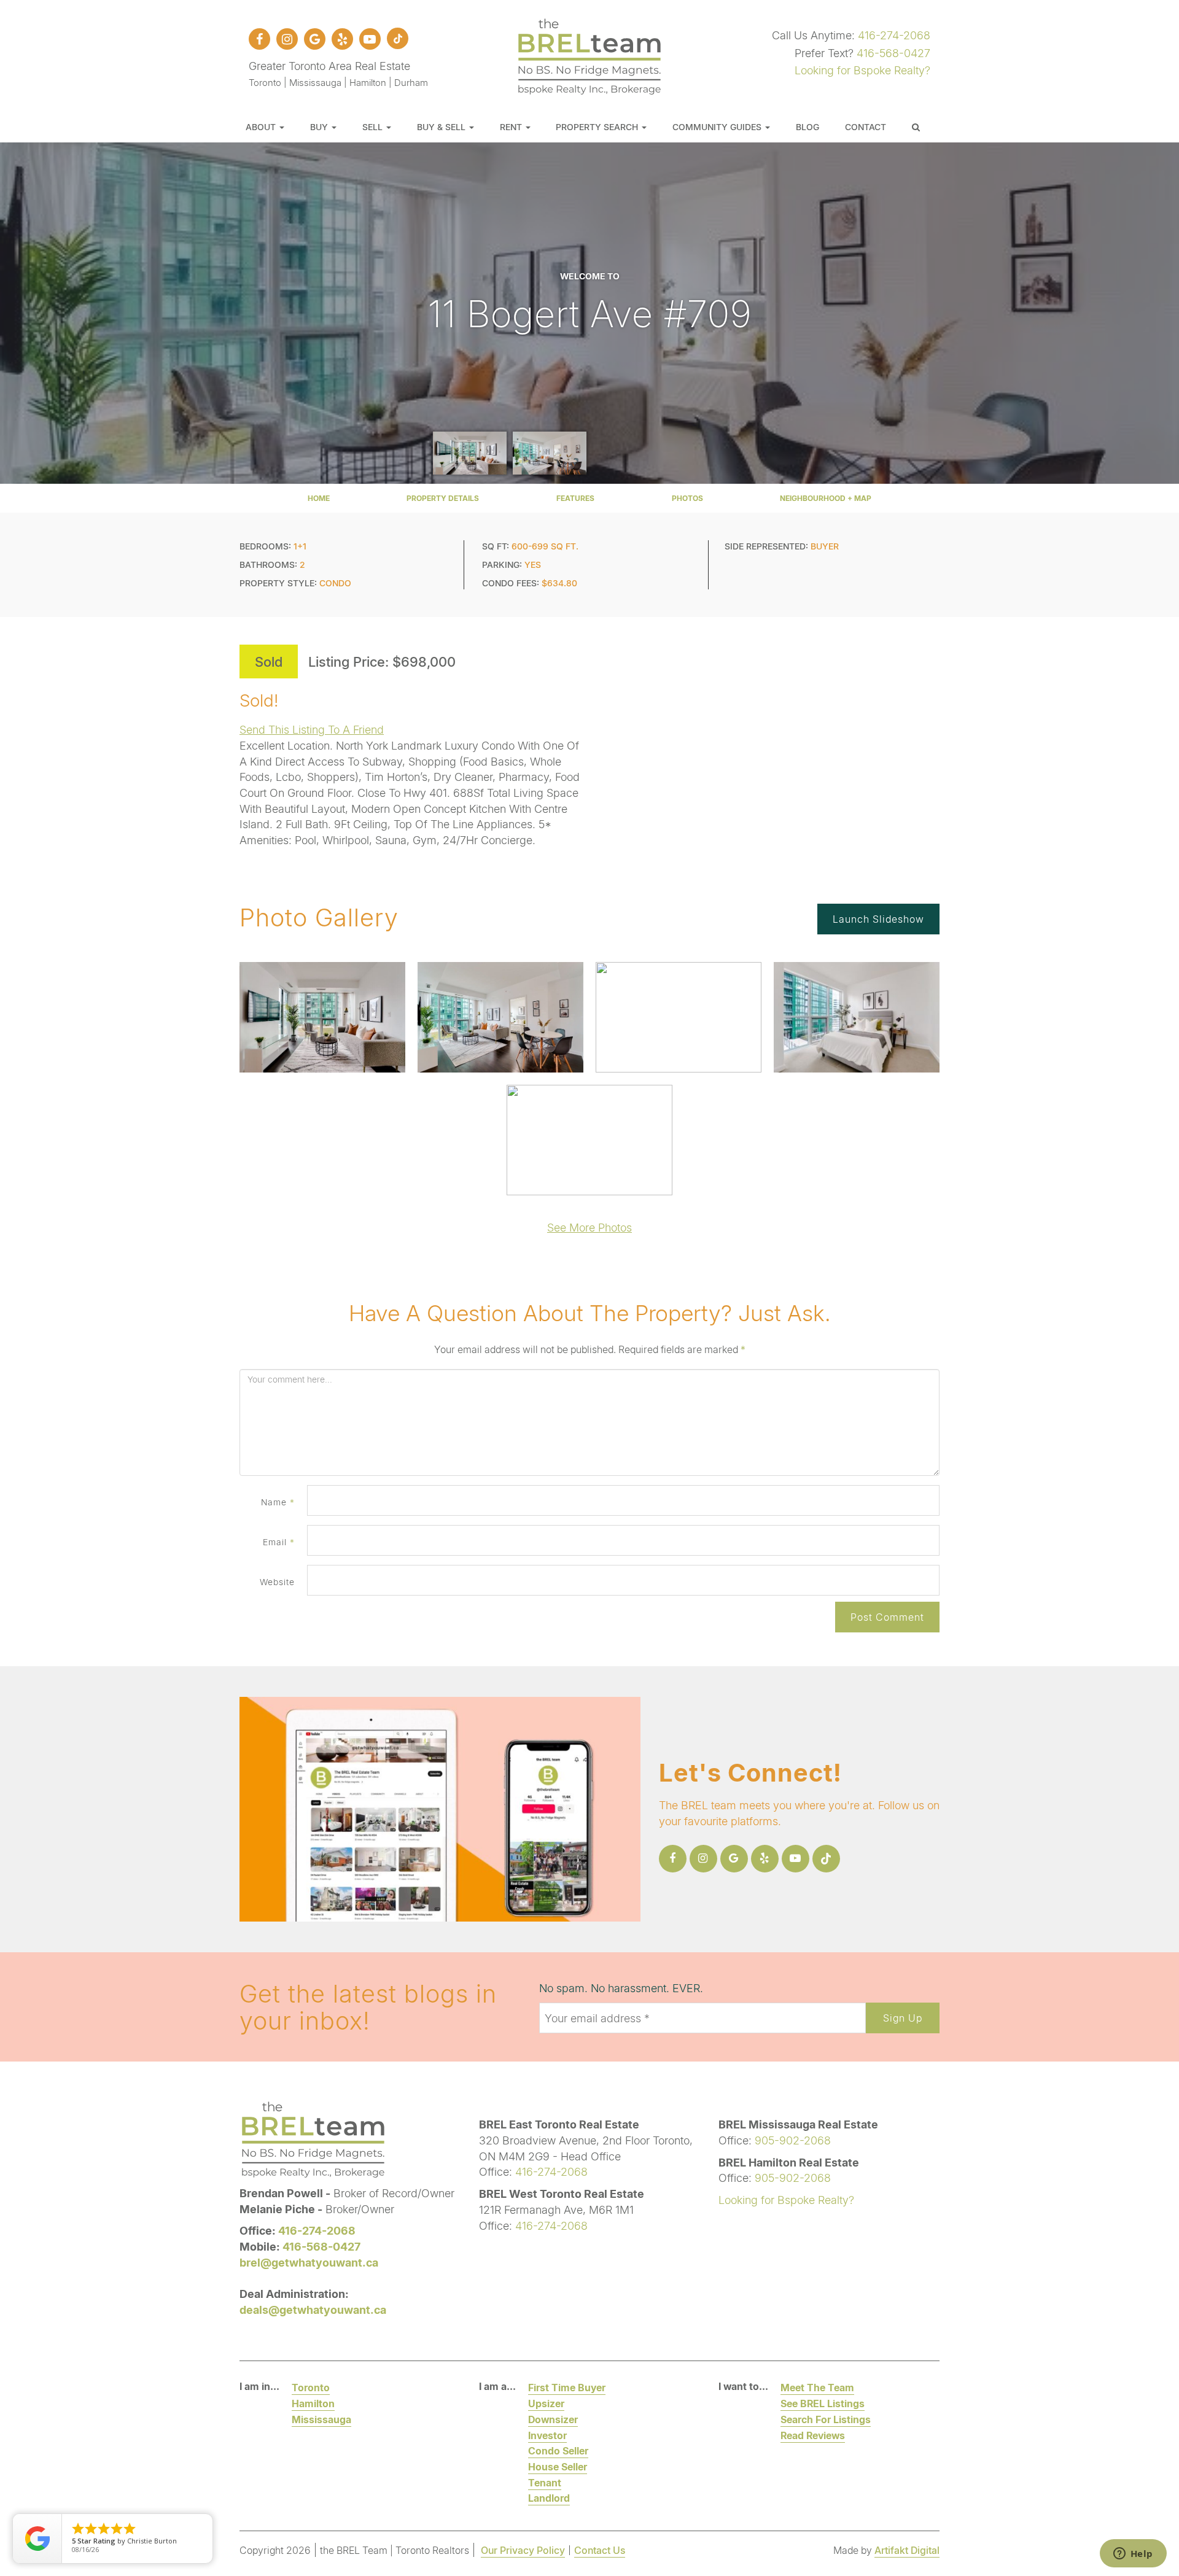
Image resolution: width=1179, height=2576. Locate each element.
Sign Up (903, 2018)
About (262, 127)
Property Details (443, 498)
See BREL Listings (823, 2403)
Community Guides (718, 127)
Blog (807, 127)
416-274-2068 (894, 35)
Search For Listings (826, 2419)
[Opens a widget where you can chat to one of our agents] (1133, 2555)
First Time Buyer (567, 2387)
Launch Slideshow (878, 919)
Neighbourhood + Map (826, 498)
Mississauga (321, 2419)
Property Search (598, 127)
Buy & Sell (442, 127)
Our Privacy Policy (523, 2550)
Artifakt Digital (907, 2550)
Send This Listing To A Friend (312, 729)
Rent (512, 127)
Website (277, 1582)
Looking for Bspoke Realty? (862, 70)
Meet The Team (817, 2387)
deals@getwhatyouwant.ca (313, 2310)
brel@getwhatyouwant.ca (309, 2262)
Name (278, 1502)
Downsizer (553, 2419)
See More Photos (589, 1227)
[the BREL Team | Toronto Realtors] (589, 55)
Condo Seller (558, 2450)
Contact (866, 127)
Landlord (549, 2498)
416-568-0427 (893, 53)
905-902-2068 (793, 2140)
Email (279, 1542)
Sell (374, 127)
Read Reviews (813, 2435)
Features (575, 498)
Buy (320, 127)
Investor (547, 2435)
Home (319, 498)
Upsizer (546, 2403)
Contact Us (600, 2550)
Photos (687, 498)
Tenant (545, 2482)
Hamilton (313, 2403)
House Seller (558, 2466)
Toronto (311, 2387)
